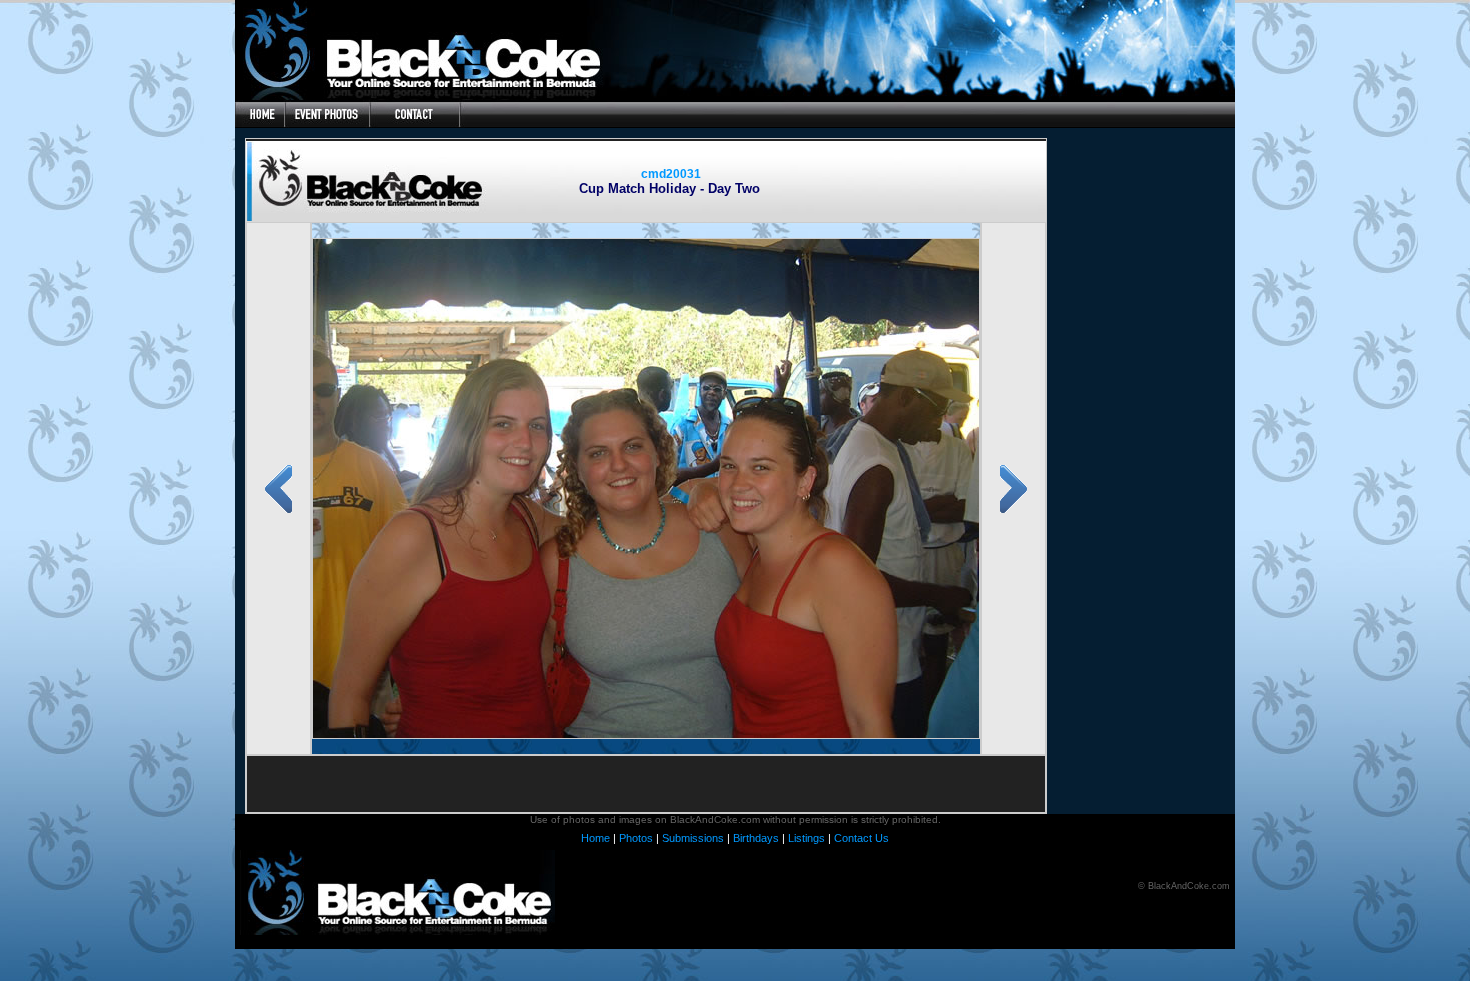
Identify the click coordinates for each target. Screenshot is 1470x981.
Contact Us (861, 838)
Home (595, 838)
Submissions (693, 838)
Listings (806, 838)
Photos (636, 838)
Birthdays (756, 838)
